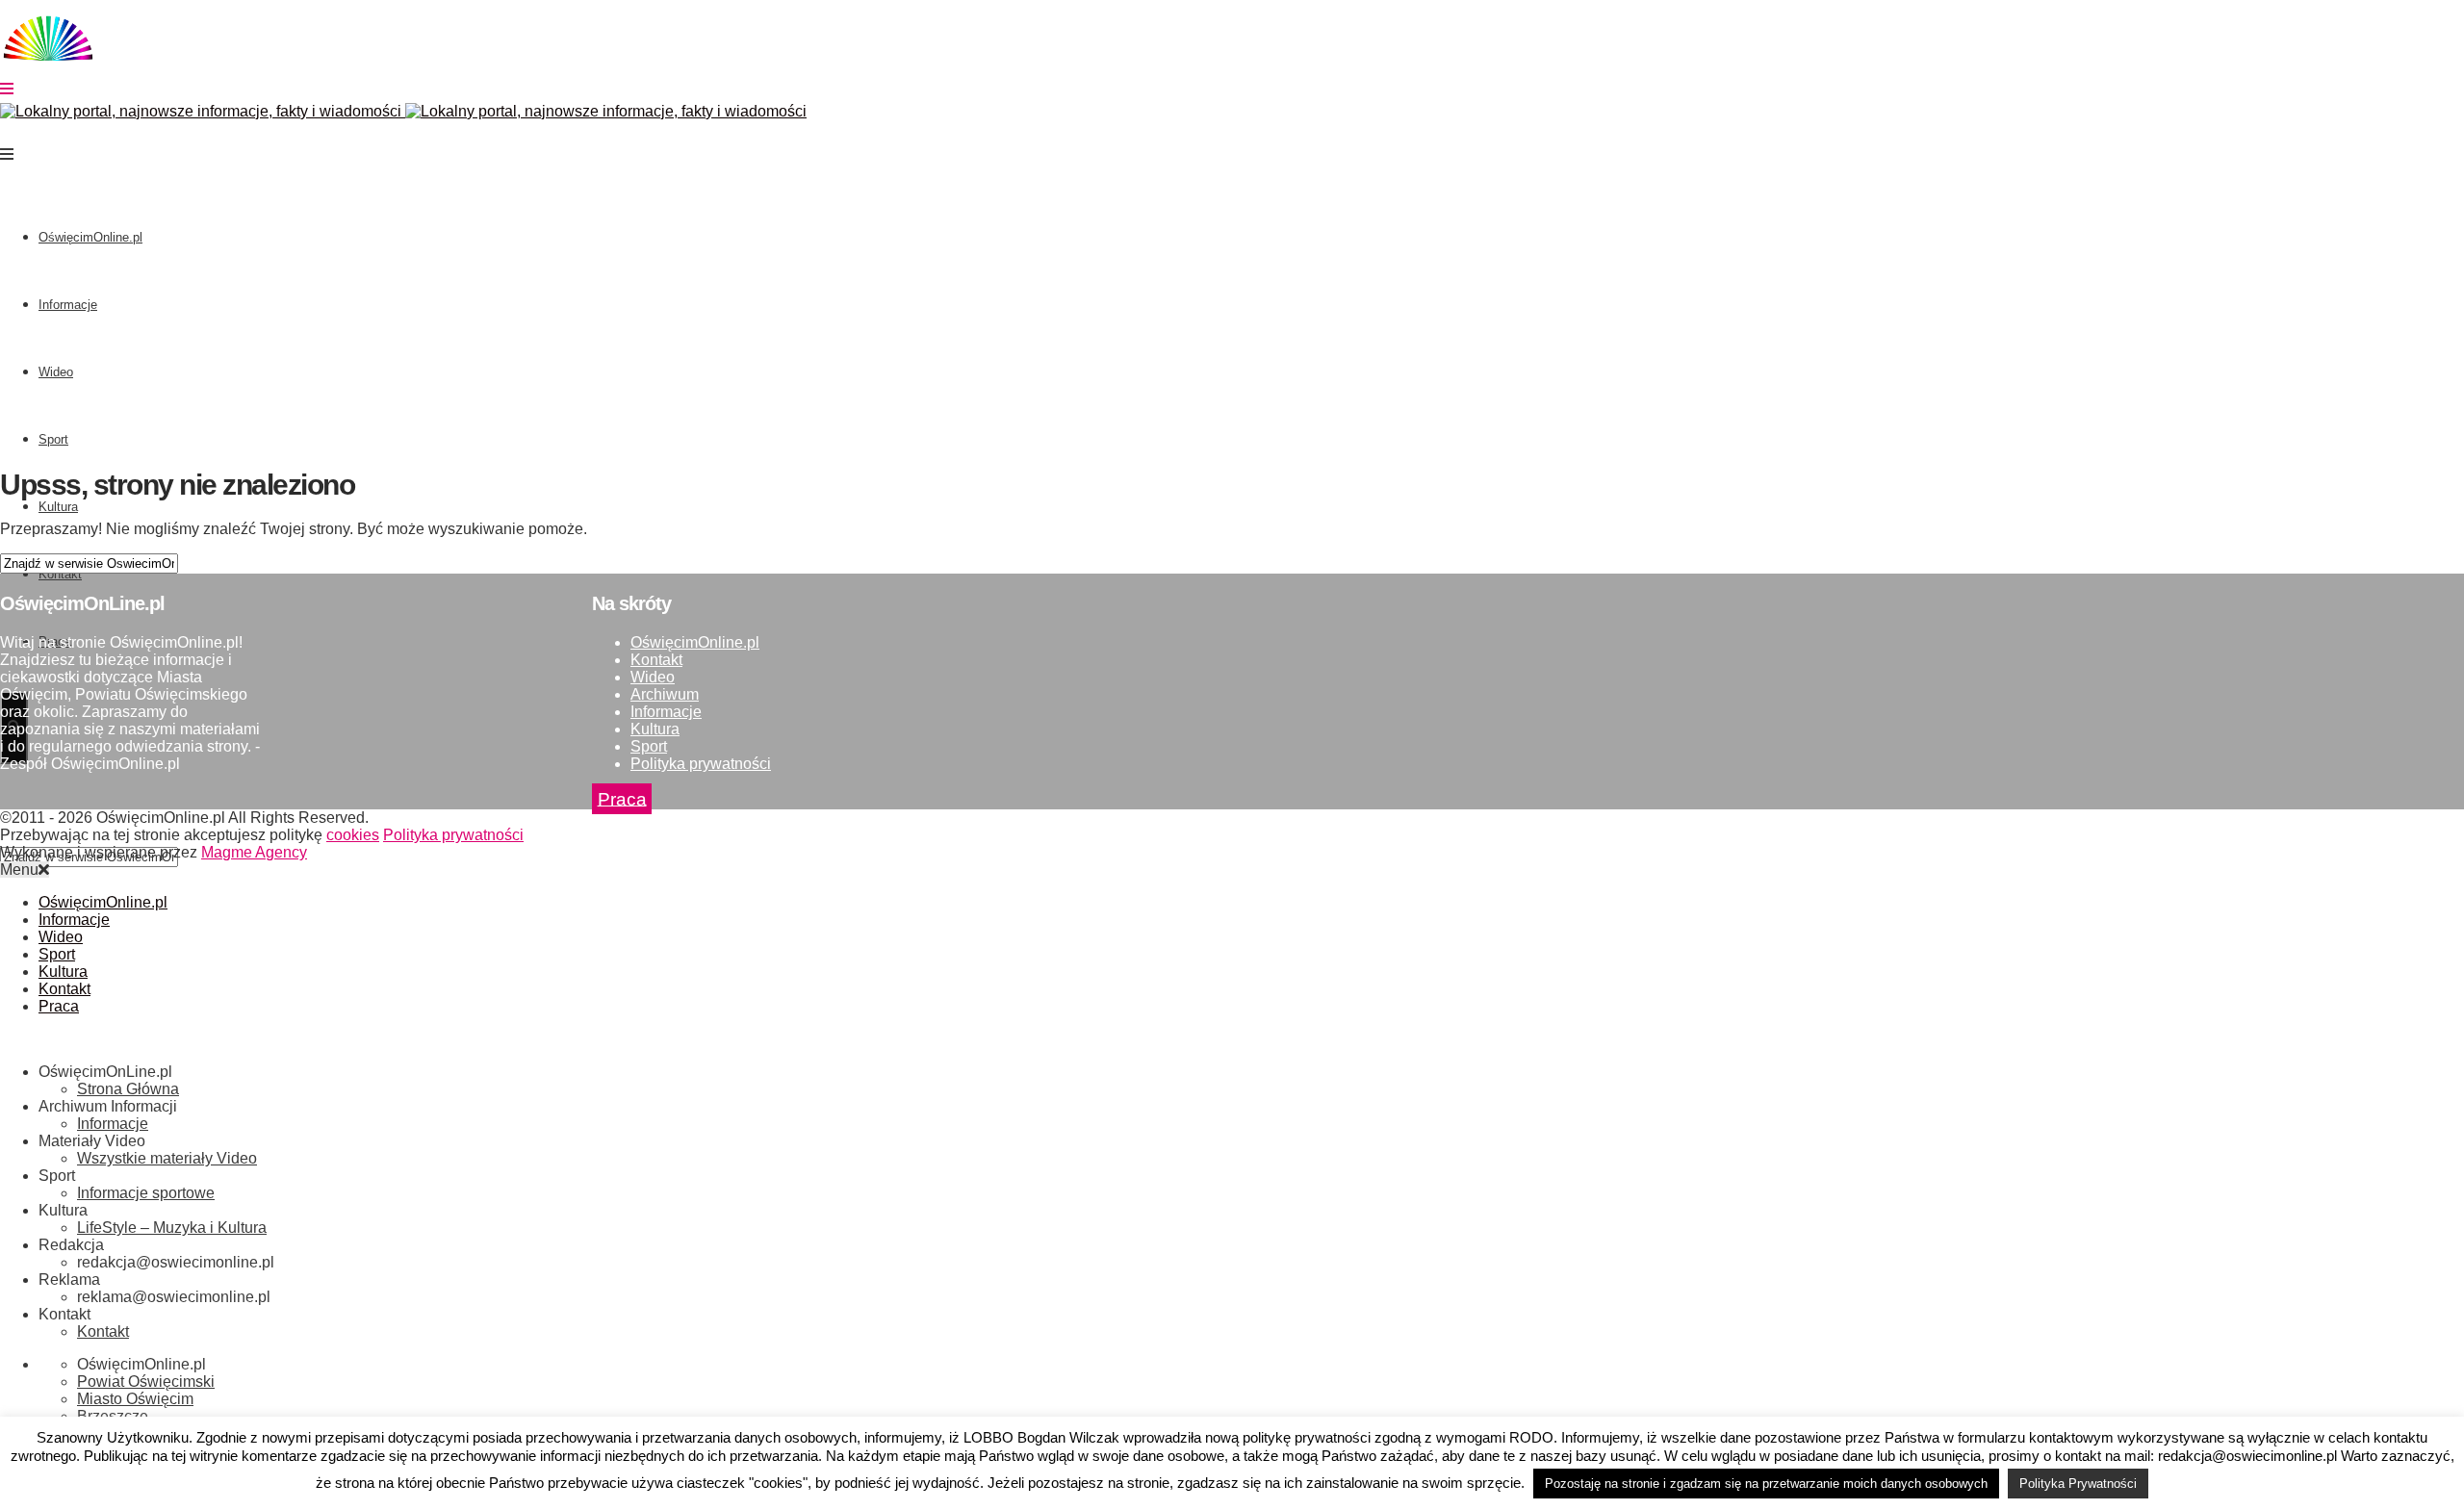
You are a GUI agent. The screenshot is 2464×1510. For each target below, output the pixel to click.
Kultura (58, 507)
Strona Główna (128, 1089)
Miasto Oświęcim (135, 1399)
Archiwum (665, 694)
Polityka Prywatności (2078, 1484)
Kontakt (656, 660)
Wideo (56, 372)
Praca (622, 798)
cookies (353, 835)
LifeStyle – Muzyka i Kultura (172, 1228)
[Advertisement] (1232, 315)
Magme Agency (254, 852)
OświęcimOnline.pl (90, 237)
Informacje (68, 305)
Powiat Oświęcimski (146, 1382)
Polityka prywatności (701, 764)
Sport (53, 439)
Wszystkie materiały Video (167, 1158)
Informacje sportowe (146, 1193)
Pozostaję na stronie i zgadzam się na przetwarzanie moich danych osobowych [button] (1766, 1484)
